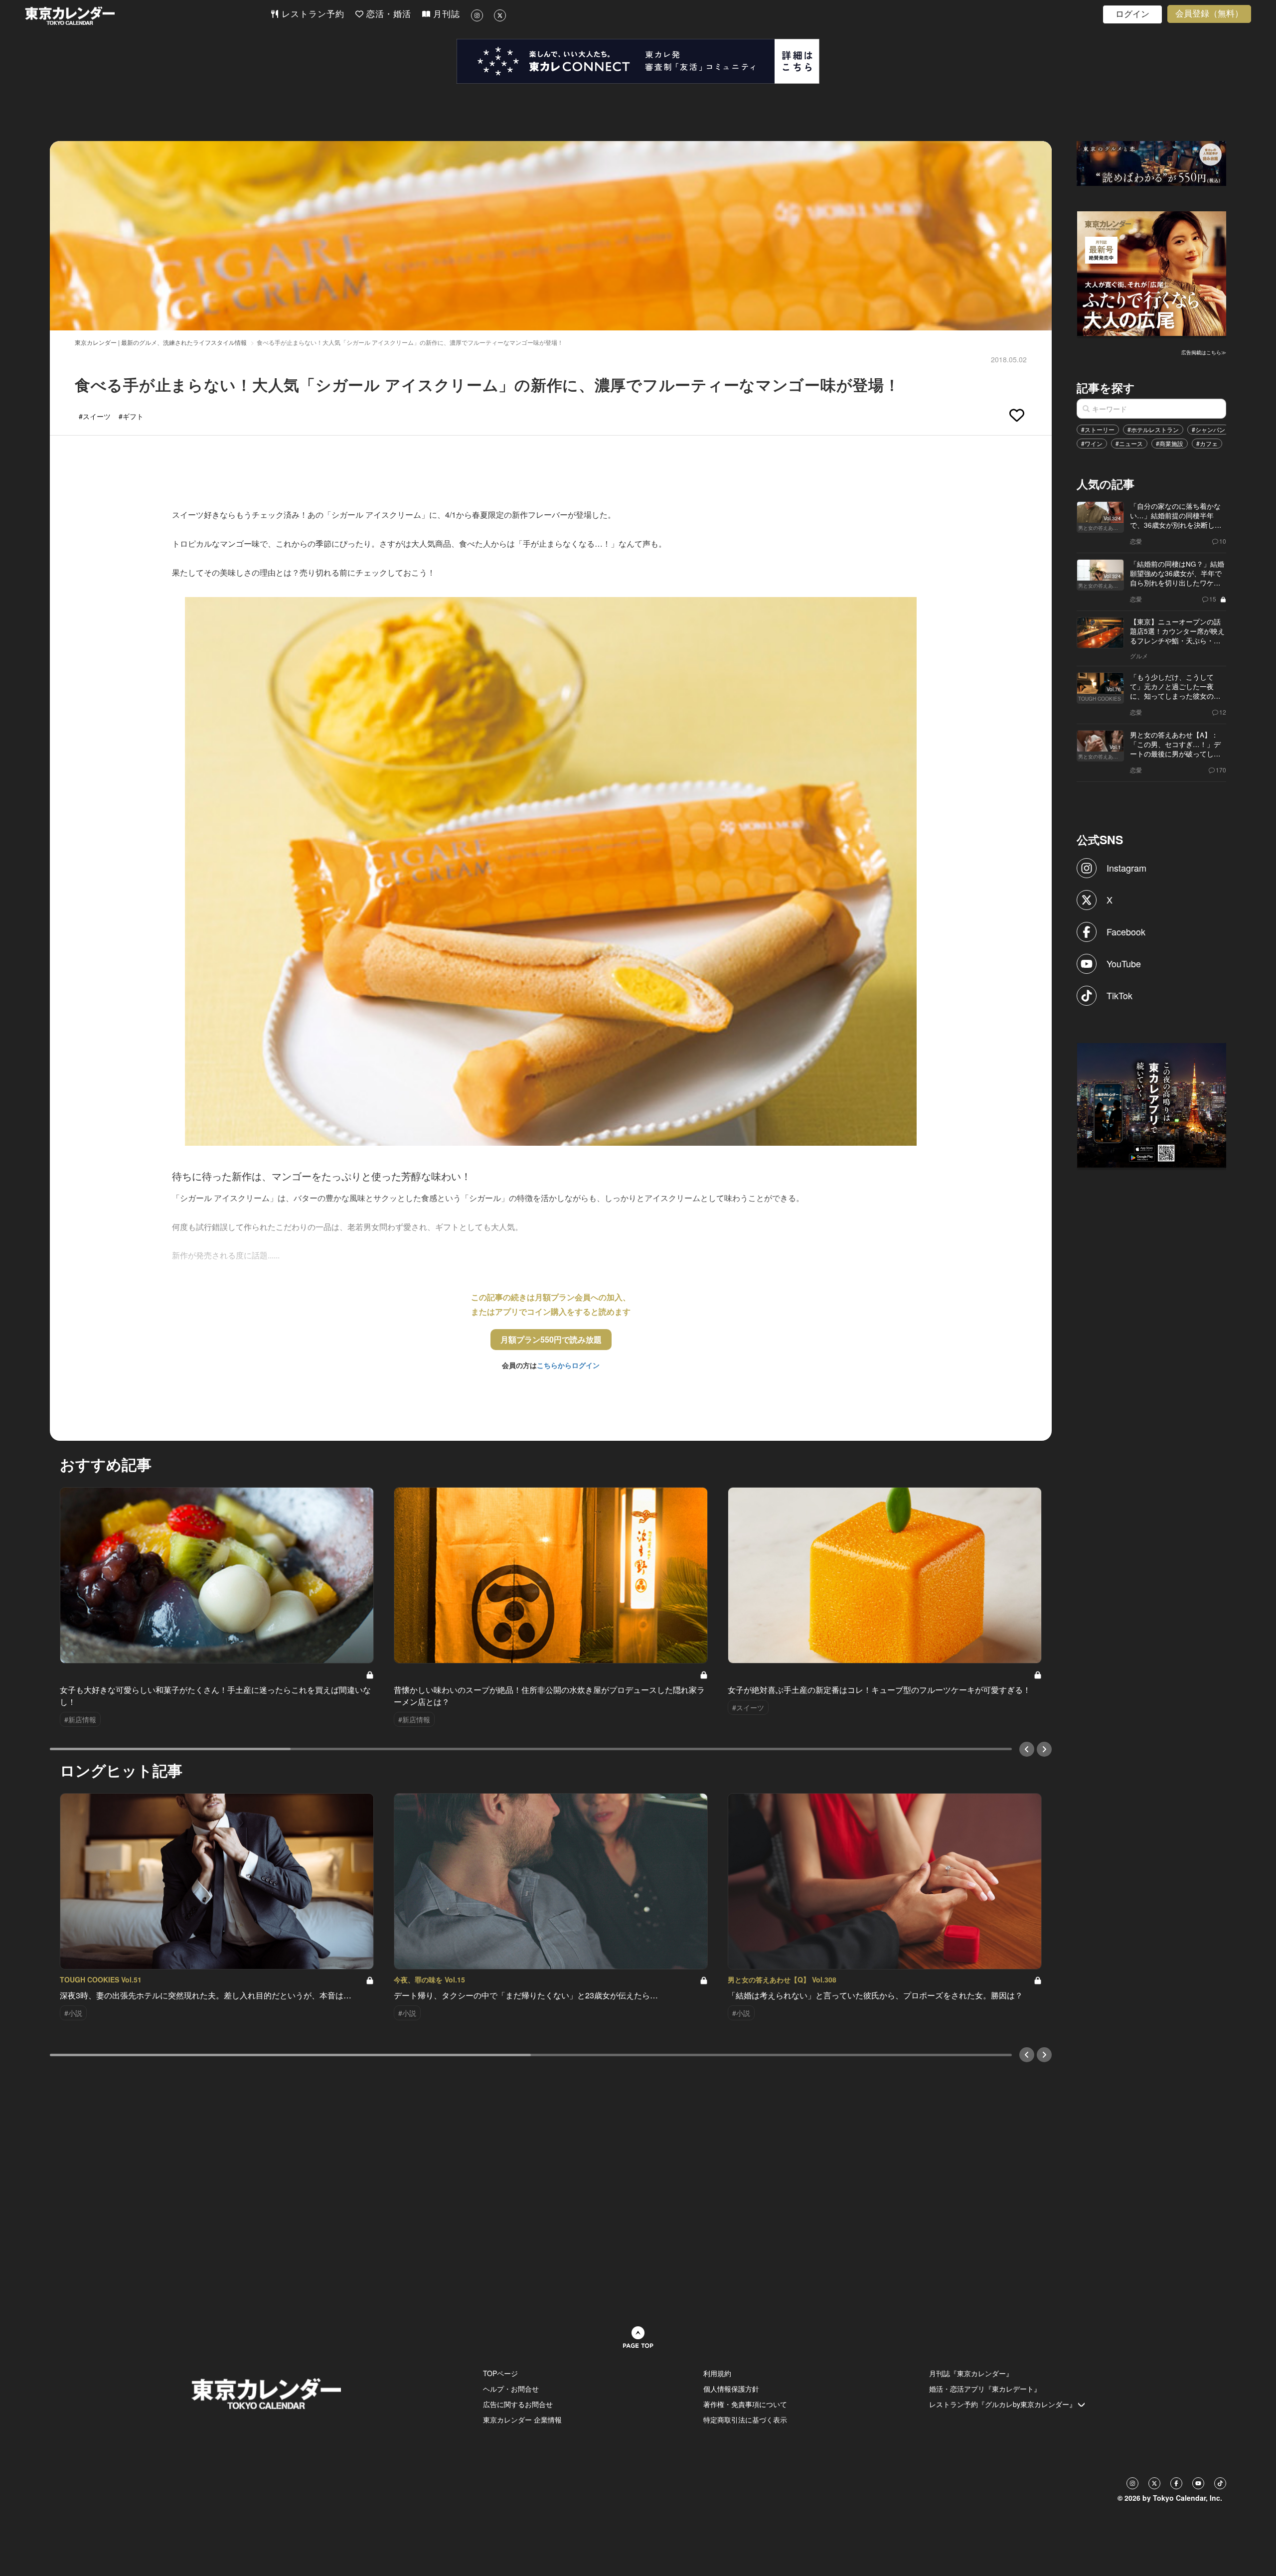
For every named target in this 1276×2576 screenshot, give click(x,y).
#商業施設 (1170, 443)
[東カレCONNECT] (638, 61)
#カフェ (1207, 443)
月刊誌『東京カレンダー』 (971, 2373)
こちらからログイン (568, 1365)
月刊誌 (445, 14)
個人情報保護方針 (731, 2389)
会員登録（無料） (1209, 14)
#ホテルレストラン (1153, 429)
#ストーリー (1098, 429)
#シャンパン (1208, 429)
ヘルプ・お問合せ (511, 2389)
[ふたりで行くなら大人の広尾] (1152, 273)
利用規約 (717, 2373)
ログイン (1132, 14)
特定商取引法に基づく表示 (745, 2420)
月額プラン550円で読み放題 (551, 1339)
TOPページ (500, 2373)
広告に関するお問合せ (518, 2404)
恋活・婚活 (387, 14)
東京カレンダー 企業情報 (522, 2420)
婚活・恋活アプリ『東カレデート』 (985, 2389)
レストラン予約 (312, 14)
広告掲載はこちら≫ (1204, 352)
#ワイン (1092, 443)
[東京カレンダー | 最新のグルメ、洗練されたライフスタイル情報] (148, 16)
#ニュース (1129, 443)
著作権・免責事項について (745, 2404)
